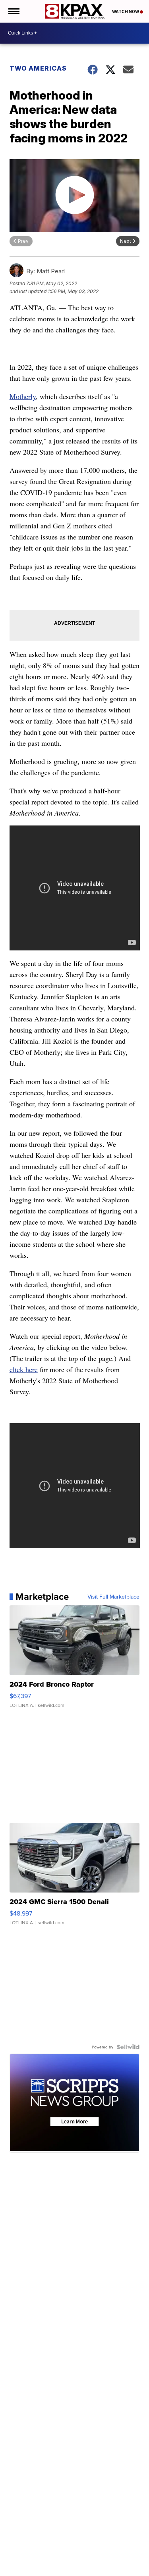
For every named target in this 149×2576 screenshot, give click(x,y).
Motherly (23, 396)
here (32, 1369)
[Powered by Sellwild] (128, 2047)
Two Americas (38, 68)
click (17, 1369)
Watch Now (126, 12)
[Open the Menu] (13, 11)
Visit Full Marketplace (113, 1597)
